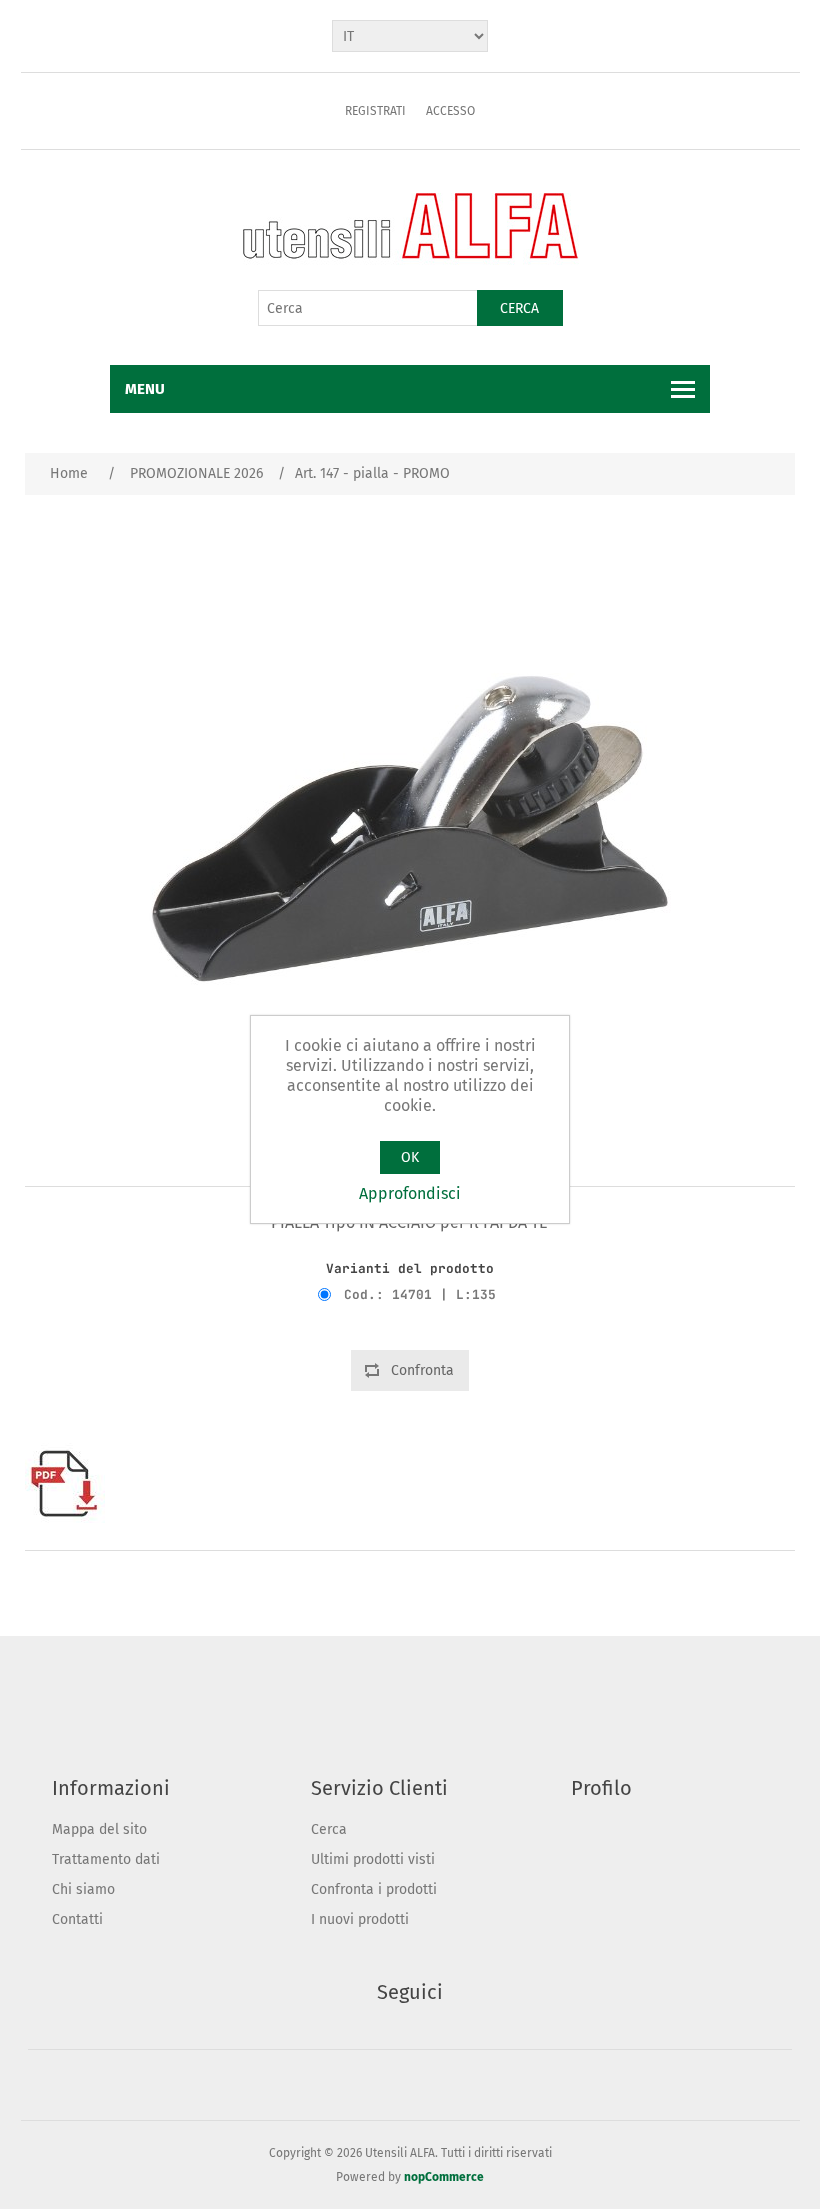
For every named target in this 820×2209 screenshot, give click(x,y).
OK (410, 1157)
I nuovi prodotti (360, 1919)
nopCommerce (444, 2177)
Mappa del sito (99, 1829)
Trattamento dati (106, 1859)
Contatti (77, 1919)
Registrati (375, 111)
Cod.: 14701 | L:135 (420, 1294)
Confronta (422, 1370)
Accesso (450, 111)
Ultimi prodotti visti (373, 1859)
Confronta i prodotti (374, 1889)
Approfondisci (410, 1193)
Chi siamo (83, 1889)
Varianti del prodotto (410, 1268)
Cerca (519, 308)
